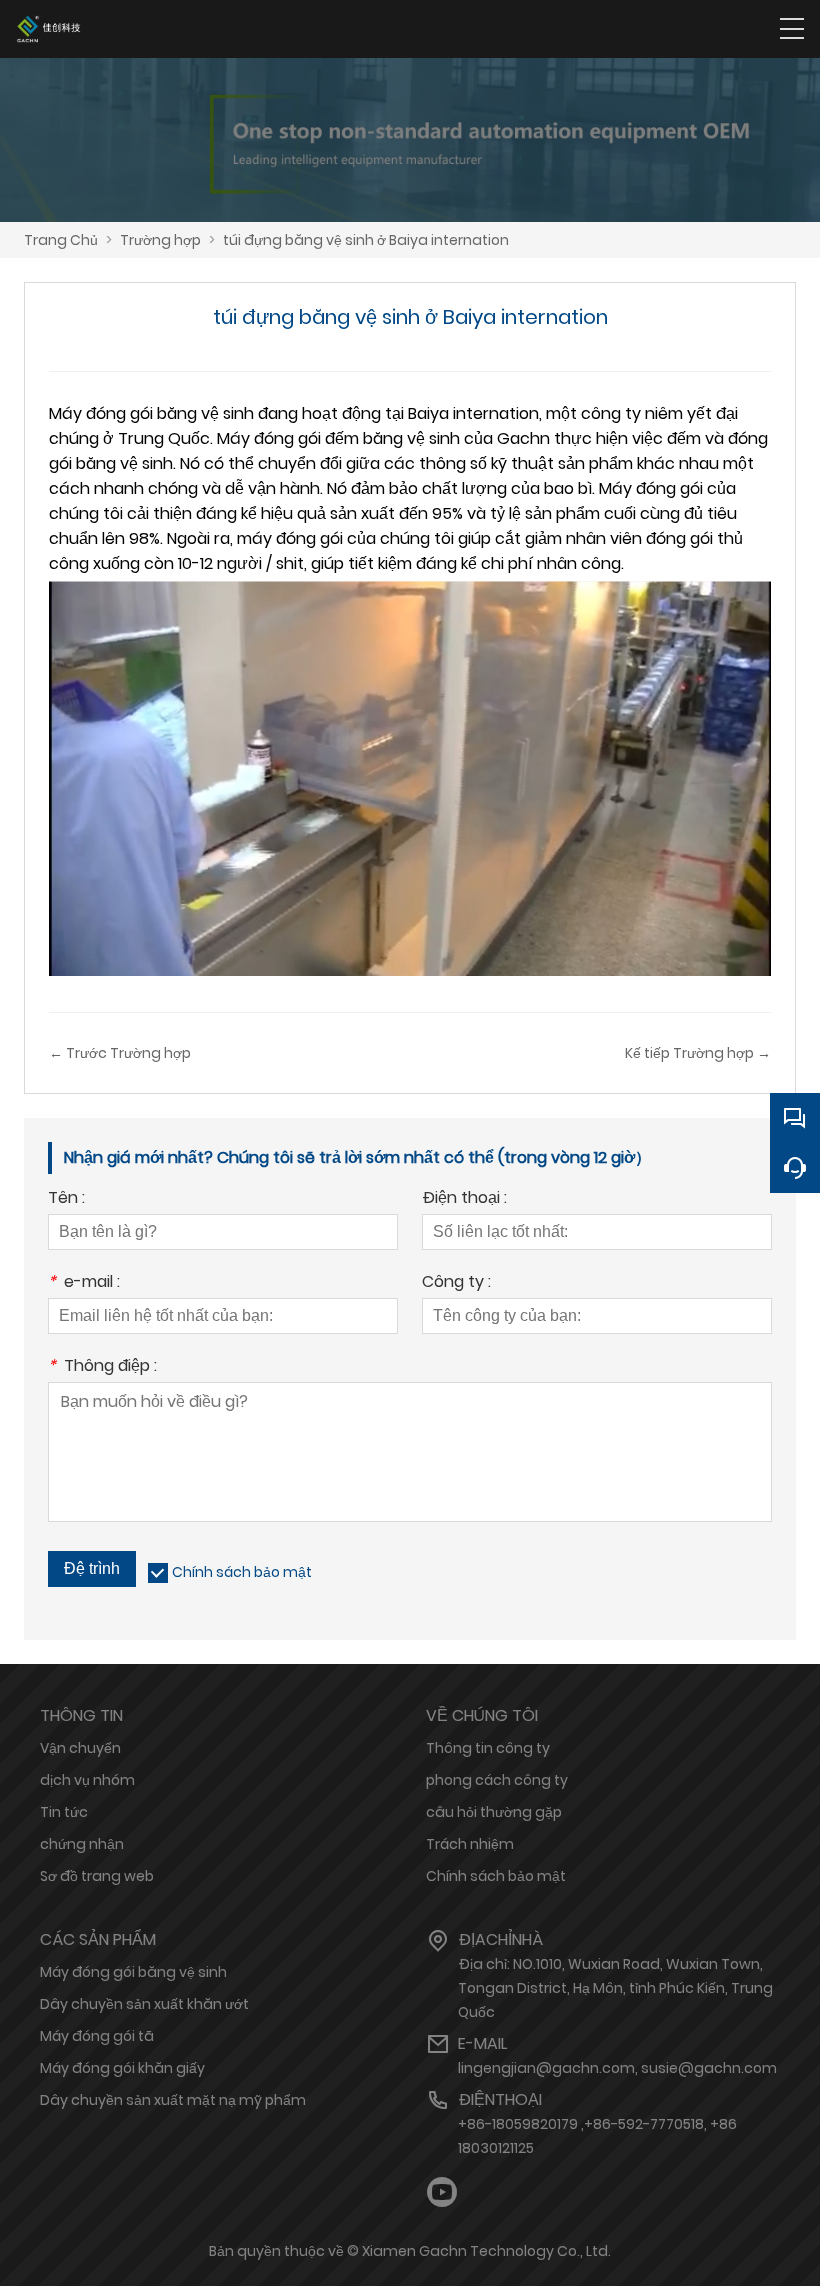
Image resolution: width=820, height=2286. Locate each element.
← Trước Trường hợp (120, 1053)
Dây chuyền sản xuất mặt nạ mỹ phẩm (173, 2100)
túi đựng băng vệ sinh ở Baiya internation (366, 240)
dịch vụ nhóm (87, 1780)
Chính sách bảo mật (242, 1572)
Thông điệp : (102, 1367)
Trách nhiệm (470, 1844)
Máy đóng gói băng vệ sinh (133, 1972)
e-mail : (84, 1283)
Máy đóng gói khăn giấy (122, 2068)
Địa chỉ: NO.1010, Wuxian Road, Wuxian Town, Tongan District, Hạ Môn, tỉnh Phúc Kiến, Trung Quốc (615, 1988)
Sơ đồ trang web (97, 1876)
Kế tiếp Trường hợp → (698, 1053)
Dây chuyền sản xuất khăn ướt (144, 2004)
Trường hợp (160, 240)
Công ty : (456, 1283)
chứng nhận (82, 1844)
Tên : (66, 1199)
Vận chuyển (80, 1748)
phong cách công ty (497, 1780)
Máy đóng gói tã (97, 2036)
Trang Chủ (61, 240)
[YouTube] (442, 2192)
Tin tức (64, 1812)
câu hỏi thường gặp (494, 1812)
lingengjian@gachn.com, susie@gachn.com (617, 2068)
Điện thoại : (464, 1199)
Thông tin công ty (488, 1748)
